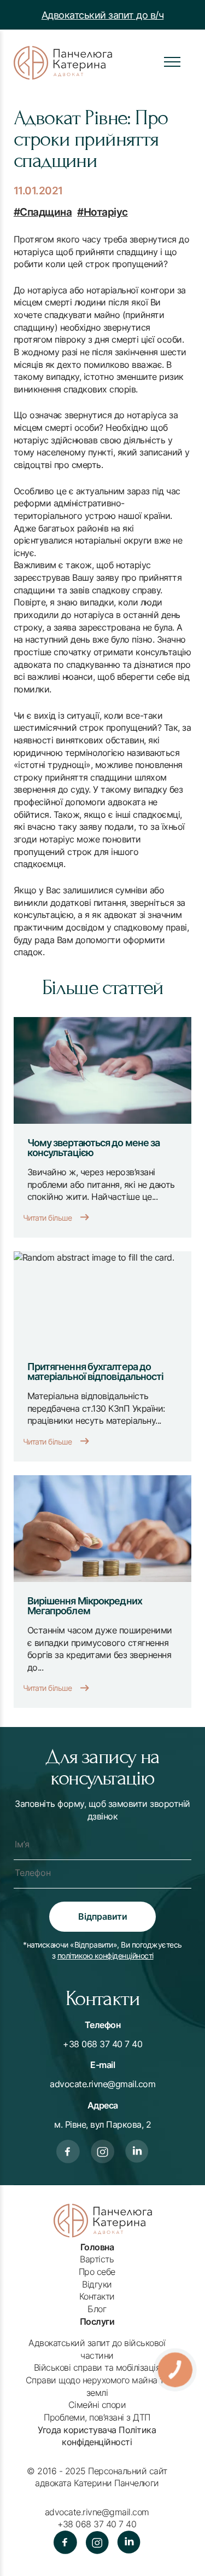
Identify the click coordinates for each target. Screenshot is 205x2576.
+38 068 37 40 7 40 (102, 2044)
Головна (97, 2247)
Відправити (103, 1916)
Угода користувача (77, 2430)
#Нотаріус (102, 212)
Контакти (97, 2296)
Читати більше (48, 1218)
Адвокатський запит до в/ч (103, 15)
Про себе (97, 2272)
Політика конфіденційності (109, 2436)
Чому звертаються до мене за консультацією (94, 1147)
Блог (97, 2309)
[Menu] (172, 62)
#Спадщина (43, 212)
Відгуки (97, 2284)
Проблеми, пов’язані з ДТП (97, 2417)
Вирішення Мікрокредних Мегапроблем (85, 1605)
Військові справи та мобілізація (97, 2367)
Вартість (97, 2259)
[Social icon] (68, 2153)
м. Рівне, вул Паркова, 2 (102, 2124)
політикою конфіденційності (106, 1956)
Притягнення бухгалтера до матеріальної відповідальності (96, 1371)
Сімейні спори (97, 2405)
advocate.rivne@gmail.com (102, 2084)
